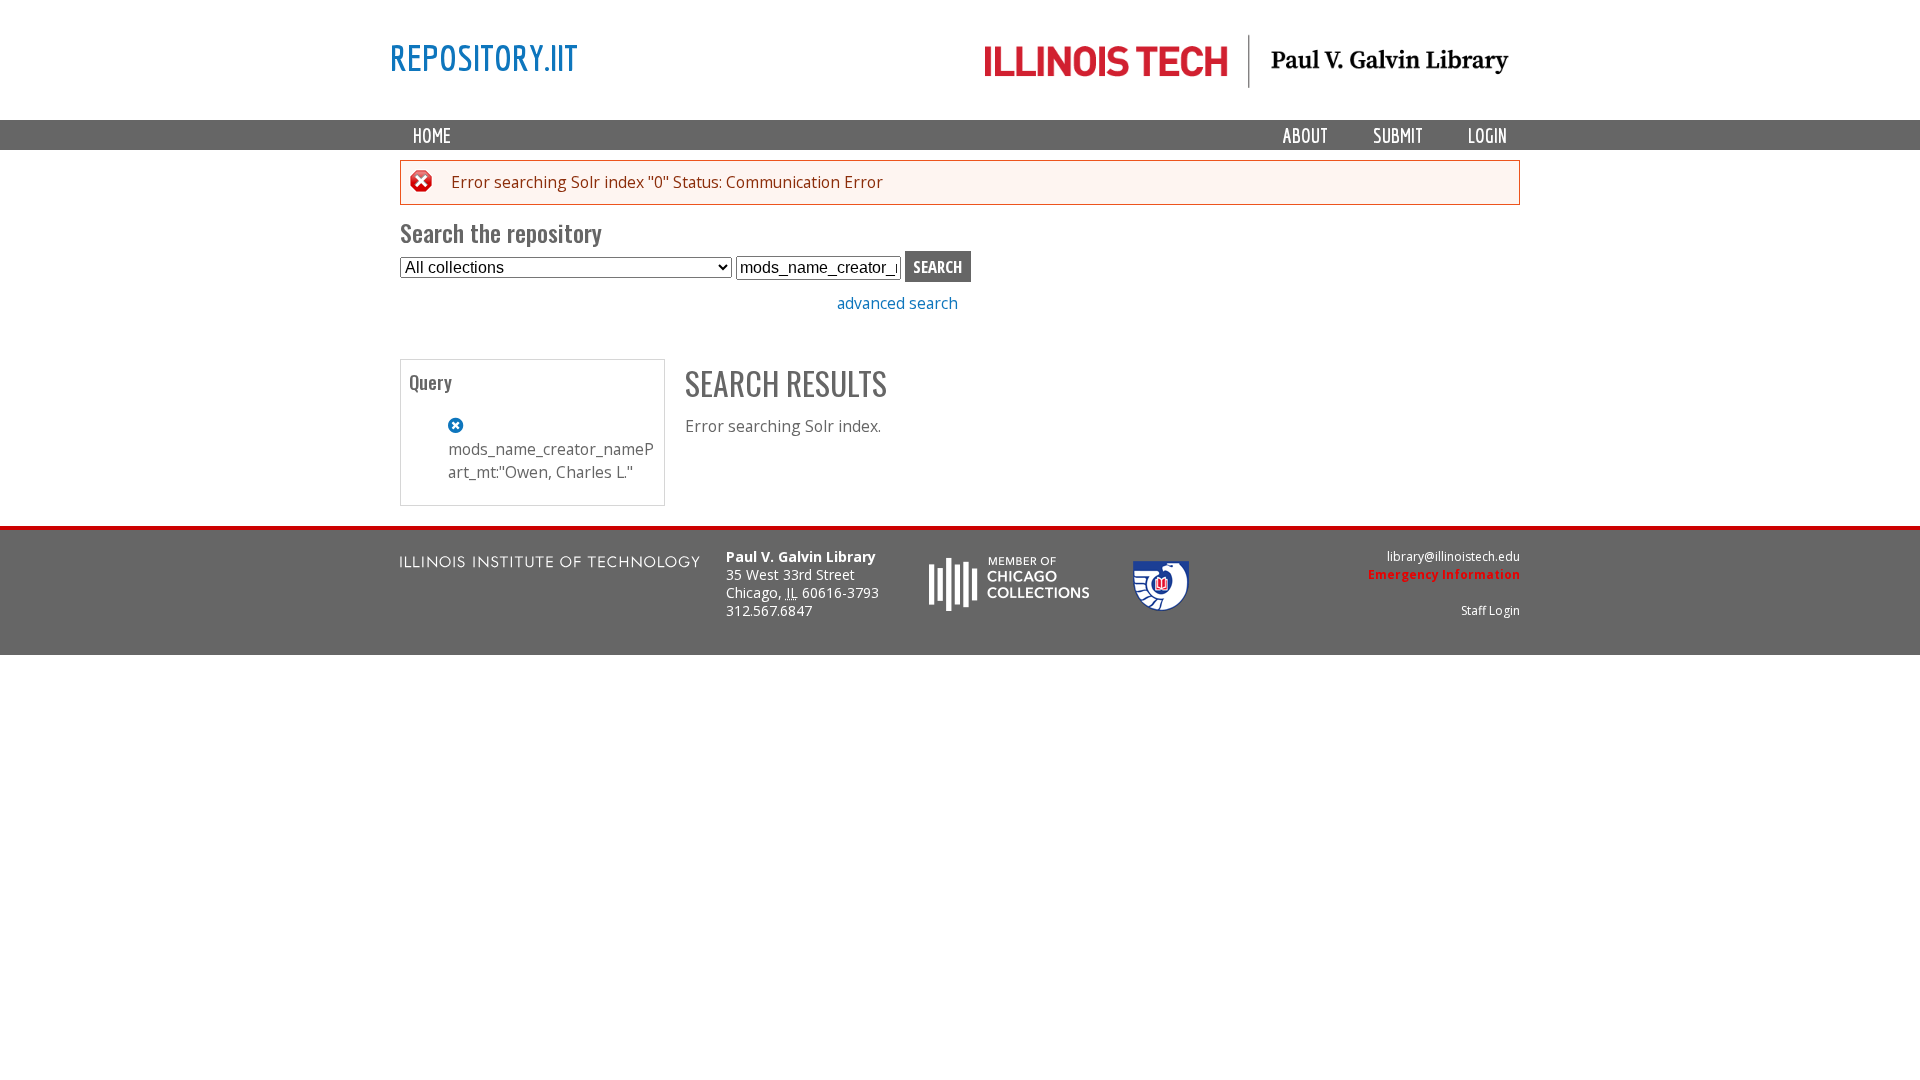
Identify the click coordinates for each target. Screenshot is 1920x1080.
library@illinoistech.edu (1453, 556)
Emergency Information (1444, 574)
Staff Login (1490, 610)
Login (1487, 135)
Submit (1398, 135)
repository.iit (484, 57)
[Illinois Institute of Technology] (550, 564)
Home (432, 135)
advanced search (897, 303)
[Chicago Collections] (1009, 605)
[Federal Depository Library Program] (1161, 605)
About (1305, 135)
